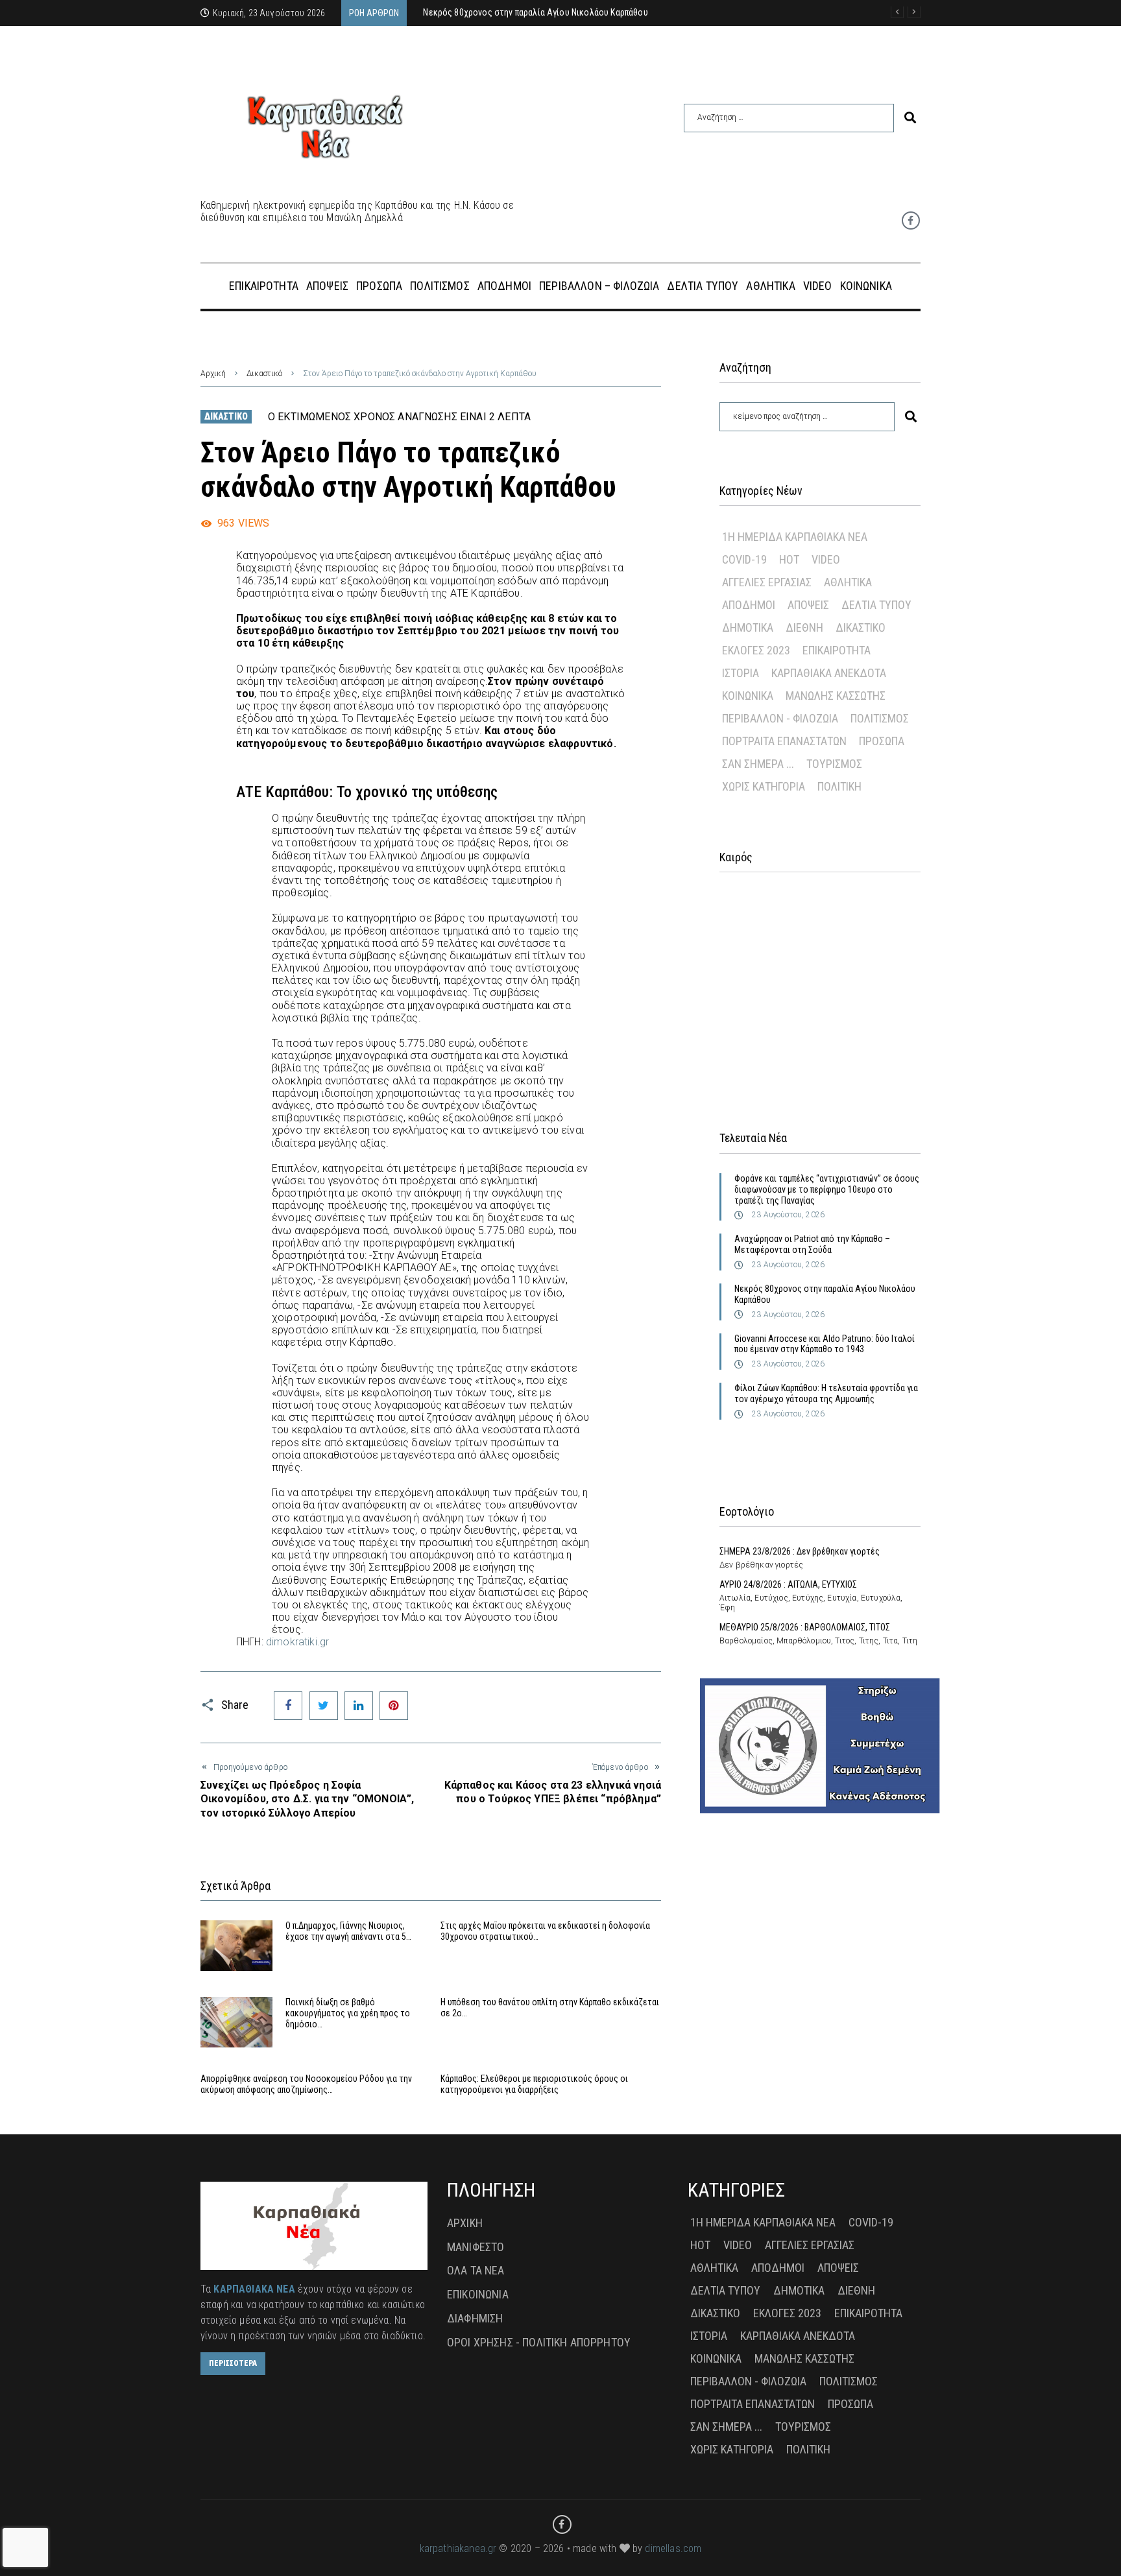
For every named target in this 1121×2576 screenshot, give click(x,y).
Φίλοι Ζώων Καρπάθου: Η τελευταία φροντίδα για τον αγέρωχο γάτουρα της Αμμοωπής (826, 1393)
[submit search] (910, 118)
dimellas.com (673, 2548)
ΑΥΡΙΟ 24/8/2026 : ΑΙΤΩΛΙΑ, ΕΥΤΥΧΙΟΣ (788, 1584)
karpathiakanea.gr (458, 2548)
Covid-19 (744, 559)
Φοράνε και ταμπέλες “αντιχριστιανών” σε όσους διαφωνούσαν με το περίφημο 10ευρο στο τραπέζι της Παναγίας (827, 1189)
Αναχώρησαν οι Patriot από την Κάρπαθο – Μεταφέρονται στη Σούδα (812, 1244)
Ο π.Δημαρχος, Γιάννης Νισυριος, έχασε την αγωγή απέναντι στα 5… (348, 1931)
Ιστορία (741, 673)
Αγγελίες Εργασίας (767, 582)
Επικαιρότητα (837, 650)
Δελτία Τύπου (876, 605)
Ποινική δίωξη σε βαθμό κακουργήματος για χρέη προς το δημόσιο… (348, 2013)
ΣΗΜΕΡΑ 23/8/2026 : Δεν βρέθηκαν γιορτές (800, 1551)
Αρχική (213, 374)
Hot (789, 559)
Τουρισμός (834, 764)
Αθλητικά (848, 582)
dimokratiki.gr (297, 1642)
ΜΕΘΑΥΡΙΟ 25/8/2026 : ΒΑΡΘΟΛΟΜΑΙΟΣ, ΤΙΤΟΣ (805, 1627)
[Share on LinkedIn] (359, 1706)
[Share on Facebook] (288, 1706)
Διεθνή (804, 627)
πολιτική (839, 786)
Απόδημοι (749, 605)
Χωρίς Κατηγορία (764, 786)
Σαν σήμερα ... (758, 764)
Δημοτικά (748, 627)
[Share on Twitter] (324, 1706)
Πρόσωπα (882, 741)
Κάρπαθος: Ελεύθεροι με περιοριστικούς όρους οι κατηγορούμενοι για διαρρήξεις (534, 2084)
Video (826, 559)
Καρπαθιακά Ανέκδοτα (829, 673)
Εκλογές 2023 (756, 650)
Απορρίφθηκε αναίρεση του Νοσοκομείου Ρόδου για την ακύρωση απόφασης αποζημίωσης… (306, 2084)
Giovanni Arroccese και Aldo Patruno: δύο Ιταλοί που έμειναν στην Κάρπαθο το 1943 (825, 1344)
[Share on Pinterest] (394, 1706)
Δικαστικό (264, 374)
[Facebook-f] (911, 221)
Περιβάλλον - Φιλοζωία (780, 718)
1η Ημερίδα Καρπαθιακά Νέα (795, 537)
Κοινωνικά (748, 696)
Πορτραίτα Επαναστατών (784, 741)
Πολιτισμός (880, 718)
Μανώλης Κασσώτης (836, 696)
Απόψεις (808, 605)
